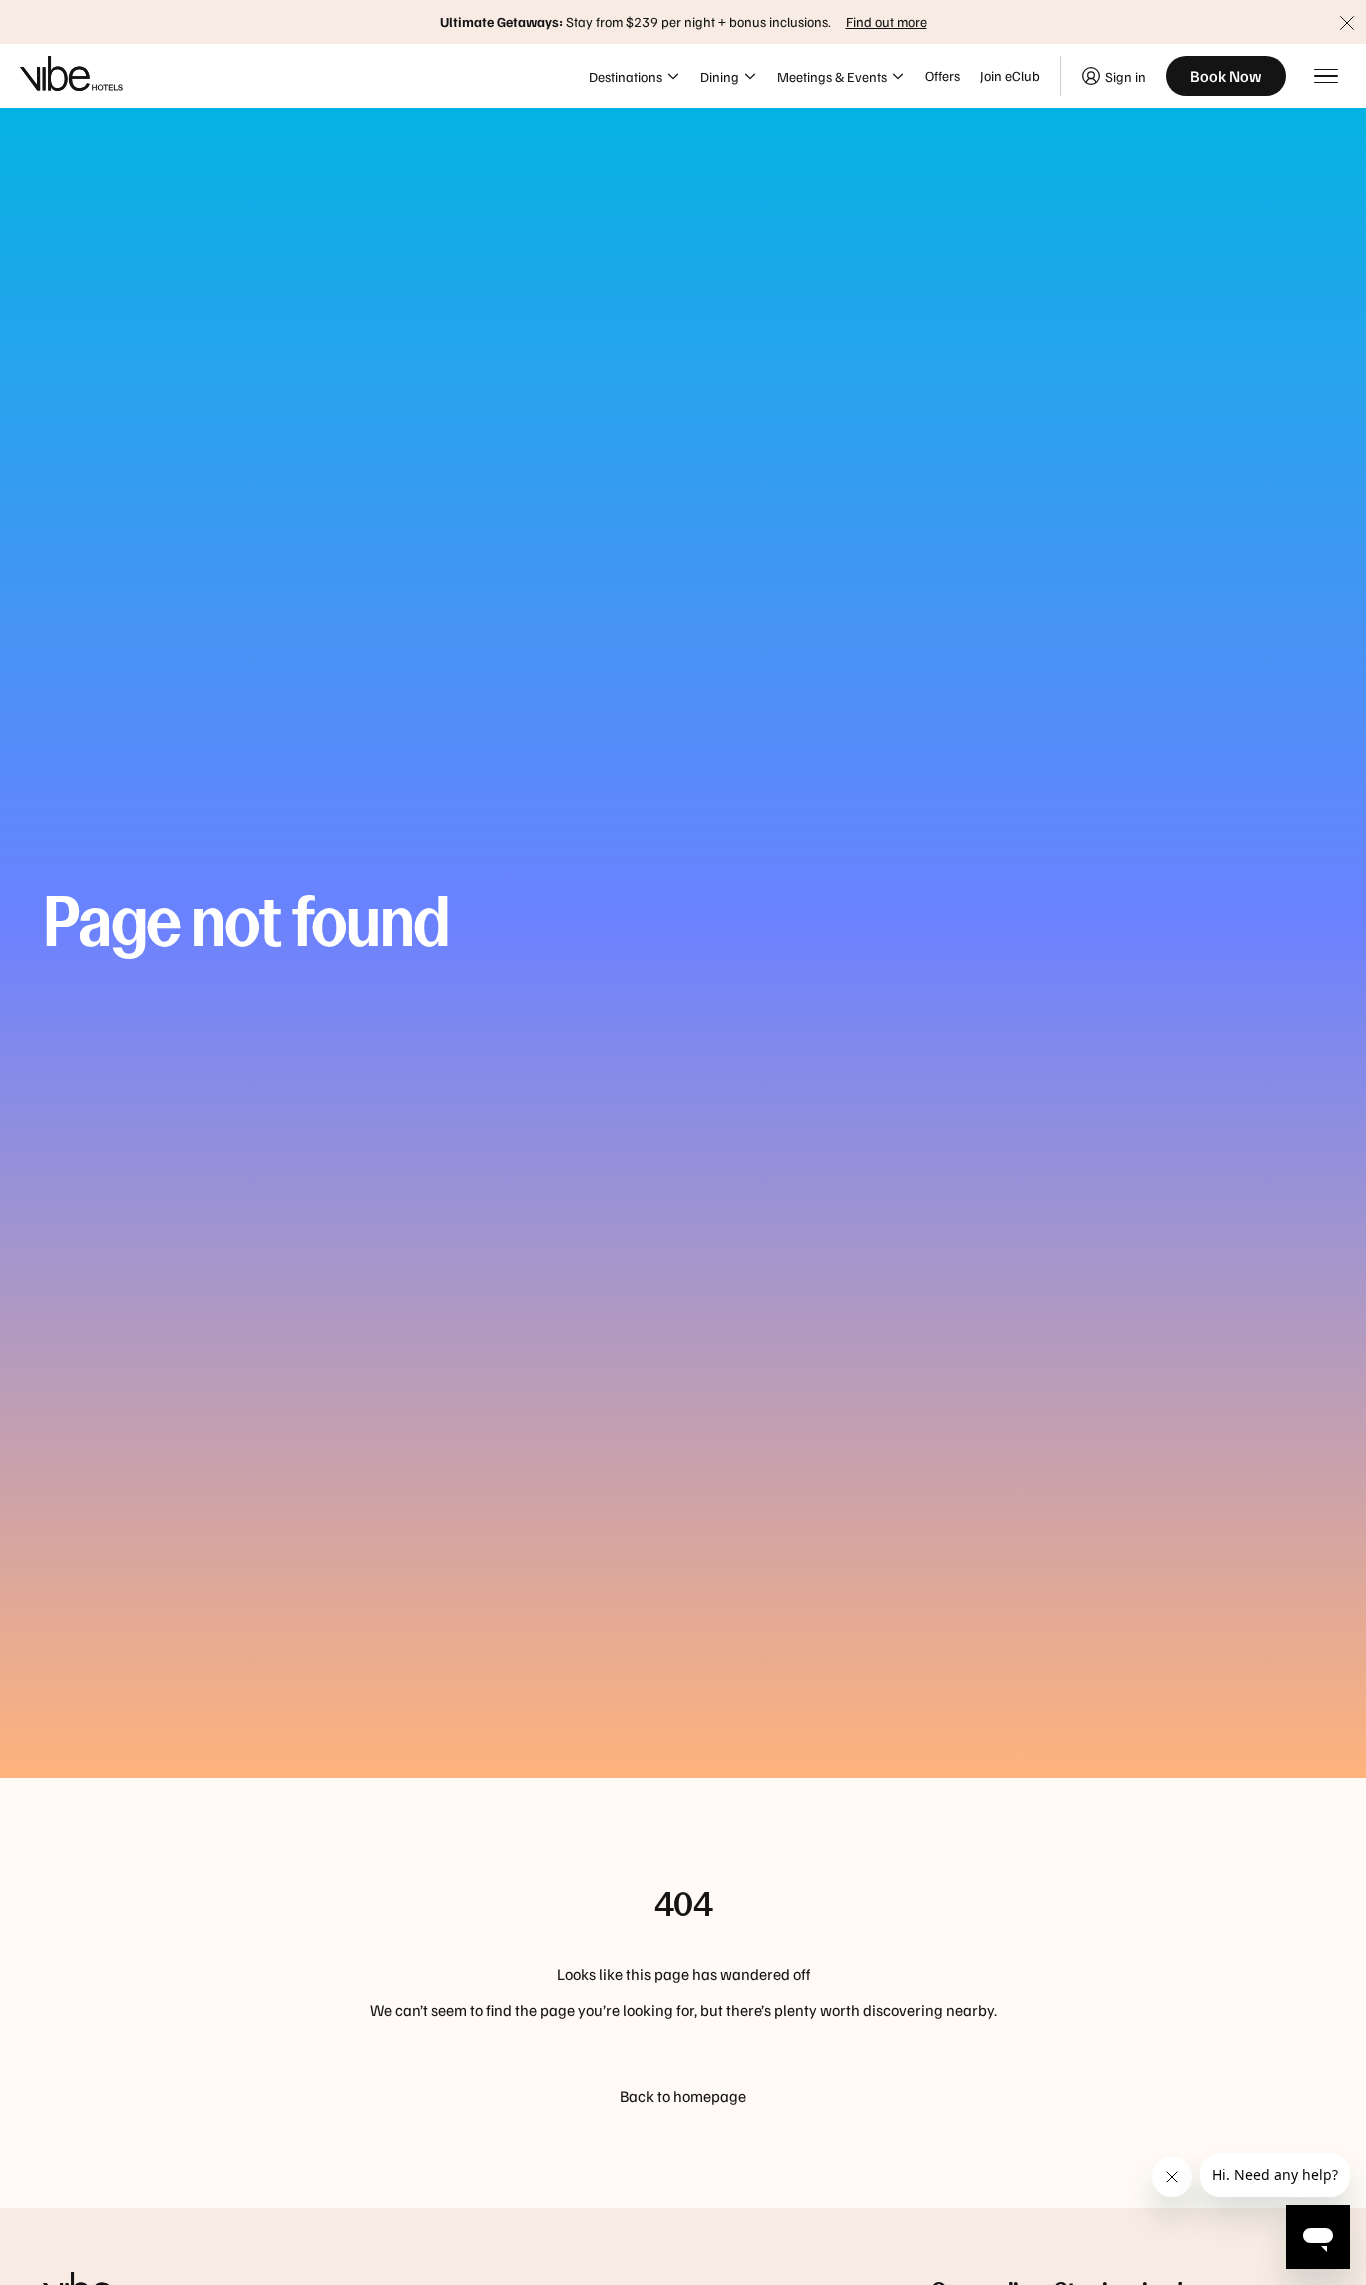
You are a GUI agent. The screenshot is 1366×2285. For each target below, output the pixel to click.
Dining (719, 76)
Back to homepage (683, 2096)
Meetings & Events (832, 76)
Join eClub (1010, 75)
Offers (942, 75)
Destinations (625, 76)
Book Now (1226, 76)
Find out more (886, 21)
